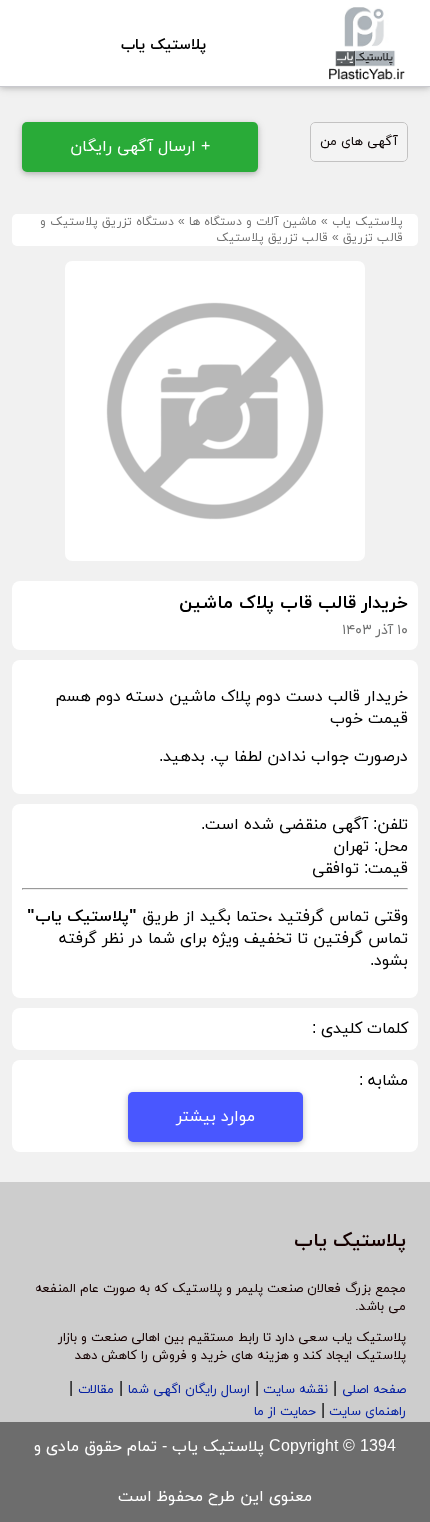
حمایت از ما (285, 1412)
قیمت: (383, 869)
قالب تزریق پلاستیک (272, 238)
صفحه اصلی (374, 1390)
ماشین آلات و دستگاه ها (253, 222)
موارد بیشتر (215, 1117)
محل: (388, 847)
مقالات (96, 1390)
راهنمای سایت (365, 1412)
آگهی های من (359, 142)
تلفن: (388, 825)
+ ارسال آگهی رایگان (140, 147)
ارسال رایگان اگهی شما (189, 1390)
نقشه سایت (293, 1390)
